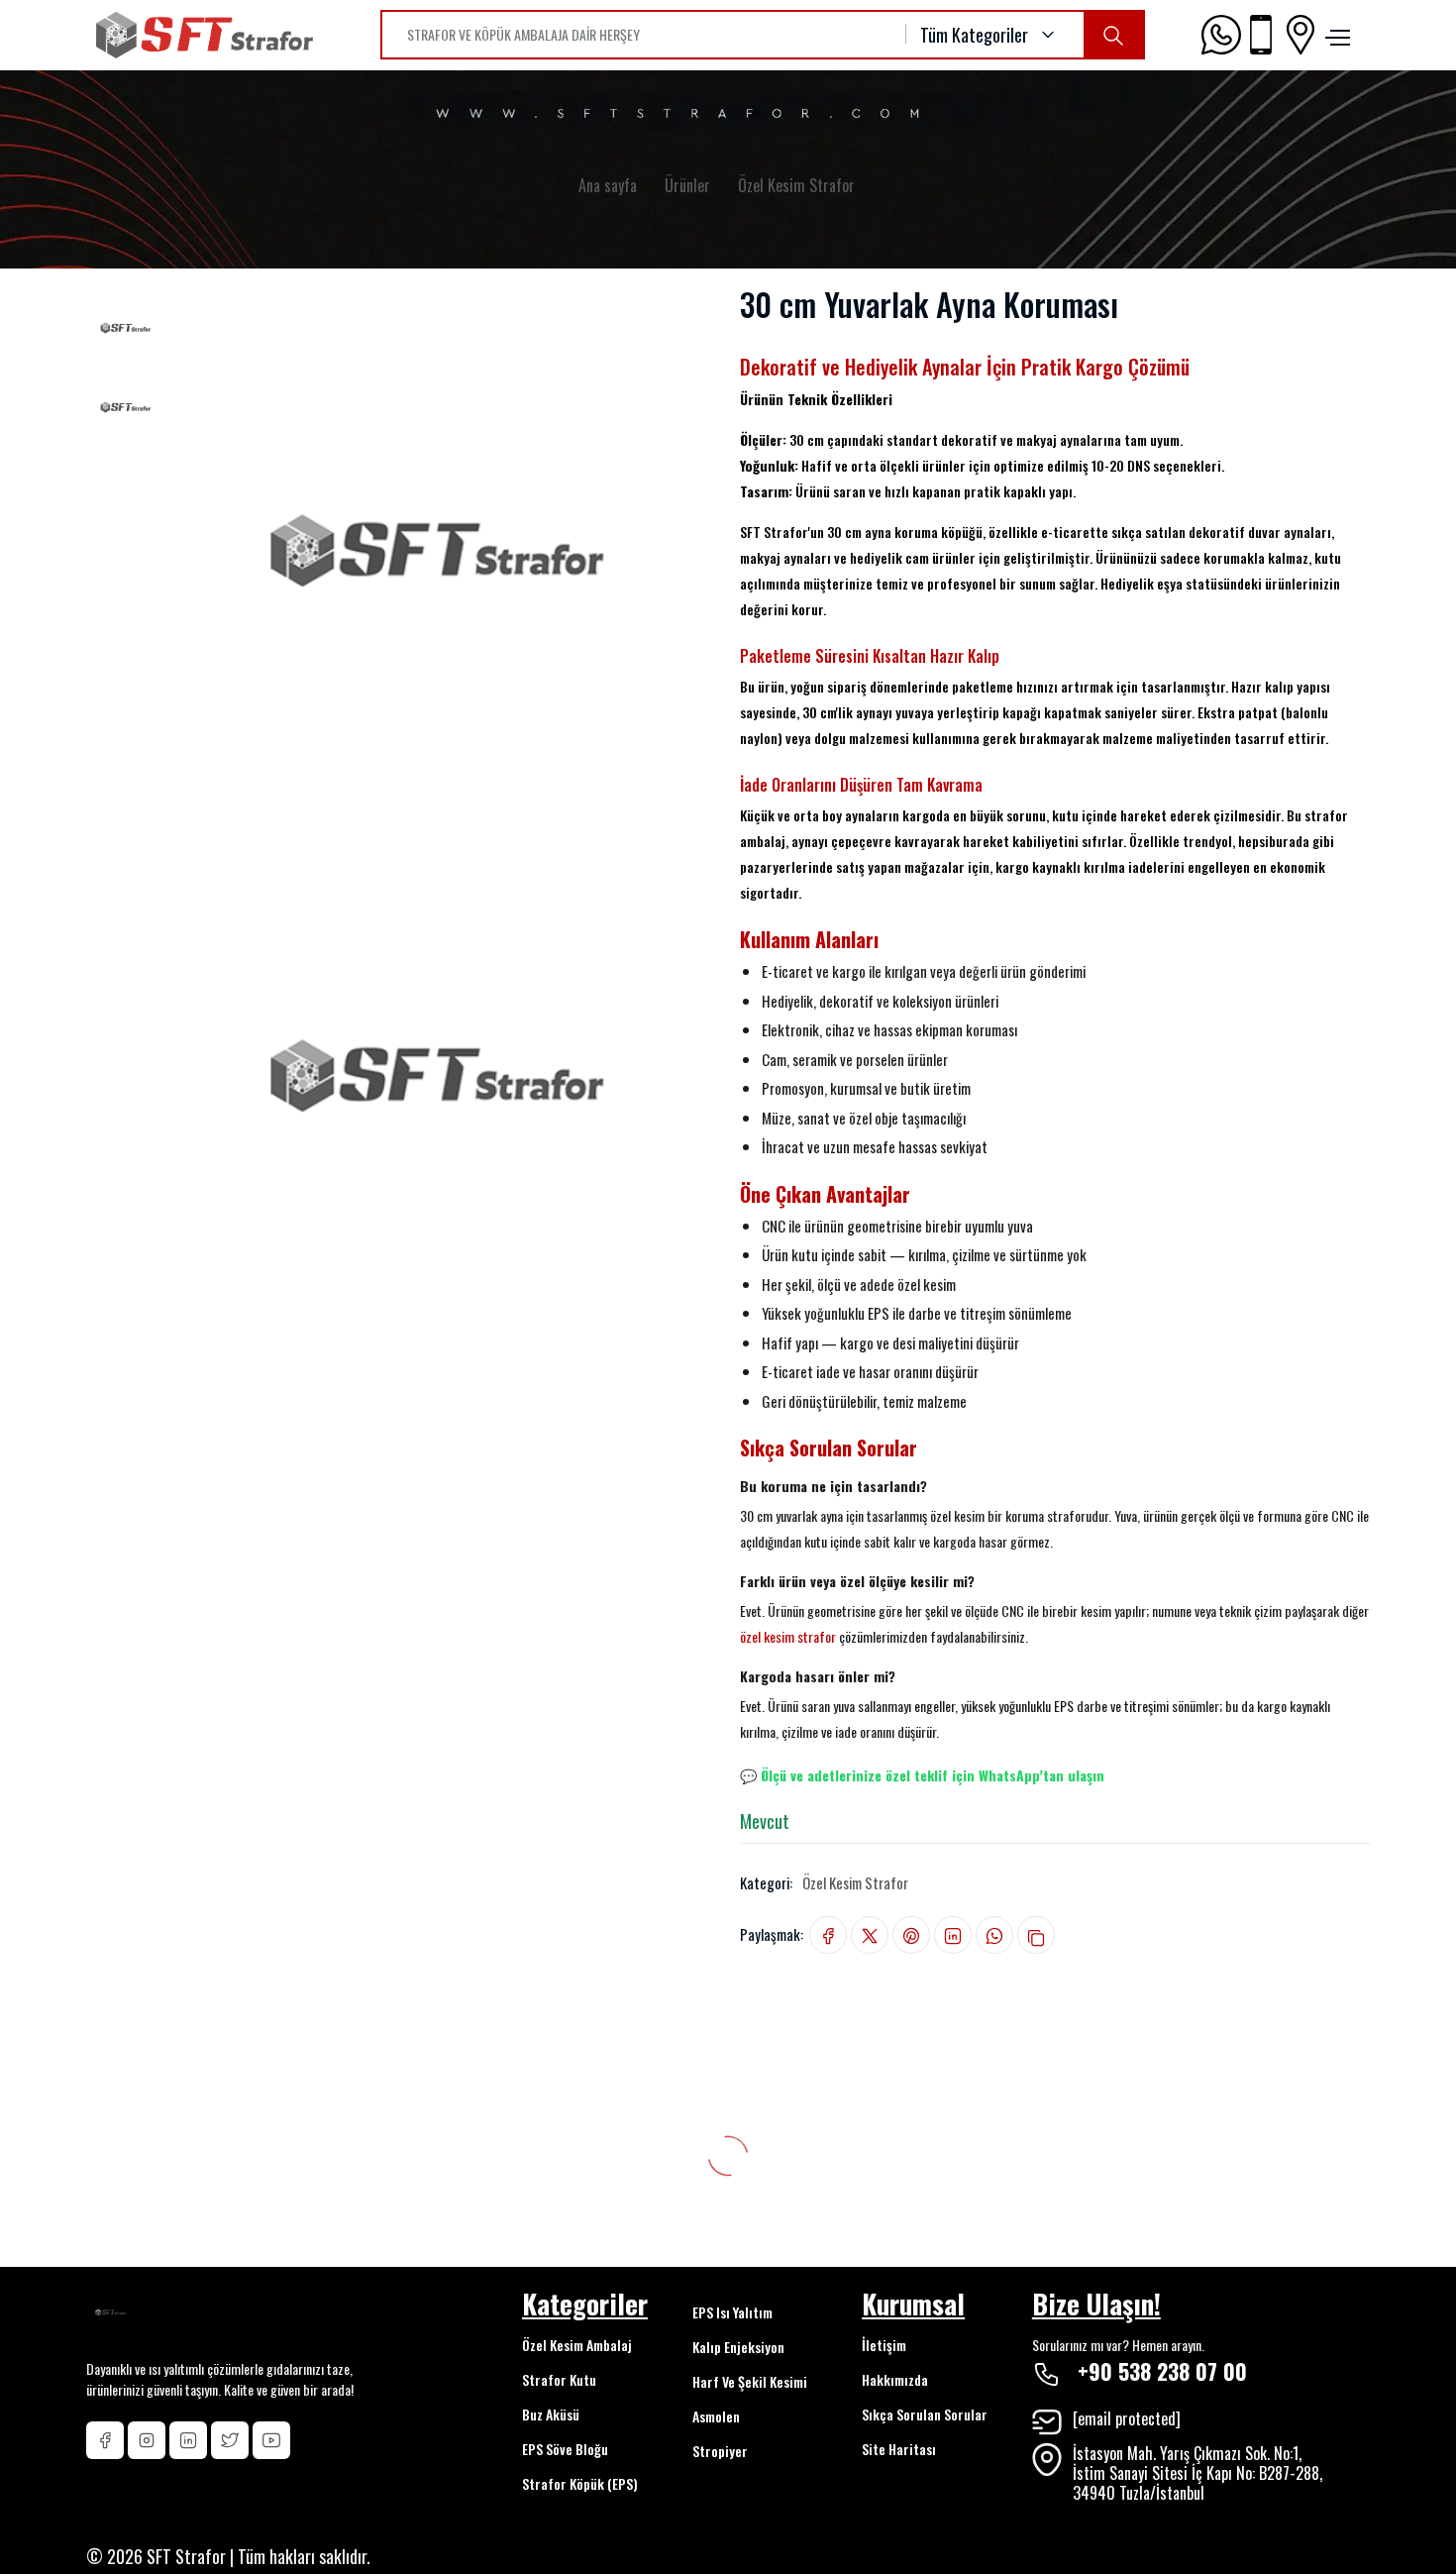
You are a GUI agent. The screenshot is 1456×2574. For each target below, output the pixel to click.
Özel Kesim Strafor (796, 185)
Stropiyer (720, 2451)
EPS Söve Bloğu (565, 2449)
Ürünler (687, 185)
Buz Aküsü (551, 2414)
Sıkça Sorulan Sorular (925, 2414)
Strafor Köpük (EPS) (580, 2483)
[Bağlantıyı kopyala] (1036, 1935)
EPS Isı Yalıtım (732, 2312)
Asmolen (716, 2416)
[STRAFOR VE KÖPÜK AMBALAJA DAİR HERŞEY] (1113, 35)
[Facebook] (105, 2440)
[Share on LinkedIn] (953, 1935)
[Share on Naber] (994, 1935)
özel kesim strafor (788, 1636)
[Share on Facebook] (828, 1935)
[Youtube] (271, 2440)
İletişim (884, 2345)
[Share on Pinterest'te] (911, 1935)
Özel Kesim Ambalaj (577, 2345)
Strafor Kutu (559, 2379)
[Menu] (1335, 35)
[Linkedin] (188, 2440)
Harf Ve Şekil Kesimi (750, 2381)
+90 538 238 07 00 (1162, 2371)
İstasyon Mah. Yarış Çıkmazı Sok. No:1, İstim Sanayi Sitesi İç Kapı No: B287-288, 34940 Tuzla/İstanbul (1197, 2473)
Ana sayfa (608, 185)
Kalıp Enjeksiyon (738, 2347)
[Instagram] (147, 2440)
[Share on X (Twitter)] (870, 1935)
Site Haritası (899, 2449)
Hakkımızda (895, 2379)
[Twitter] (230, 2440)
